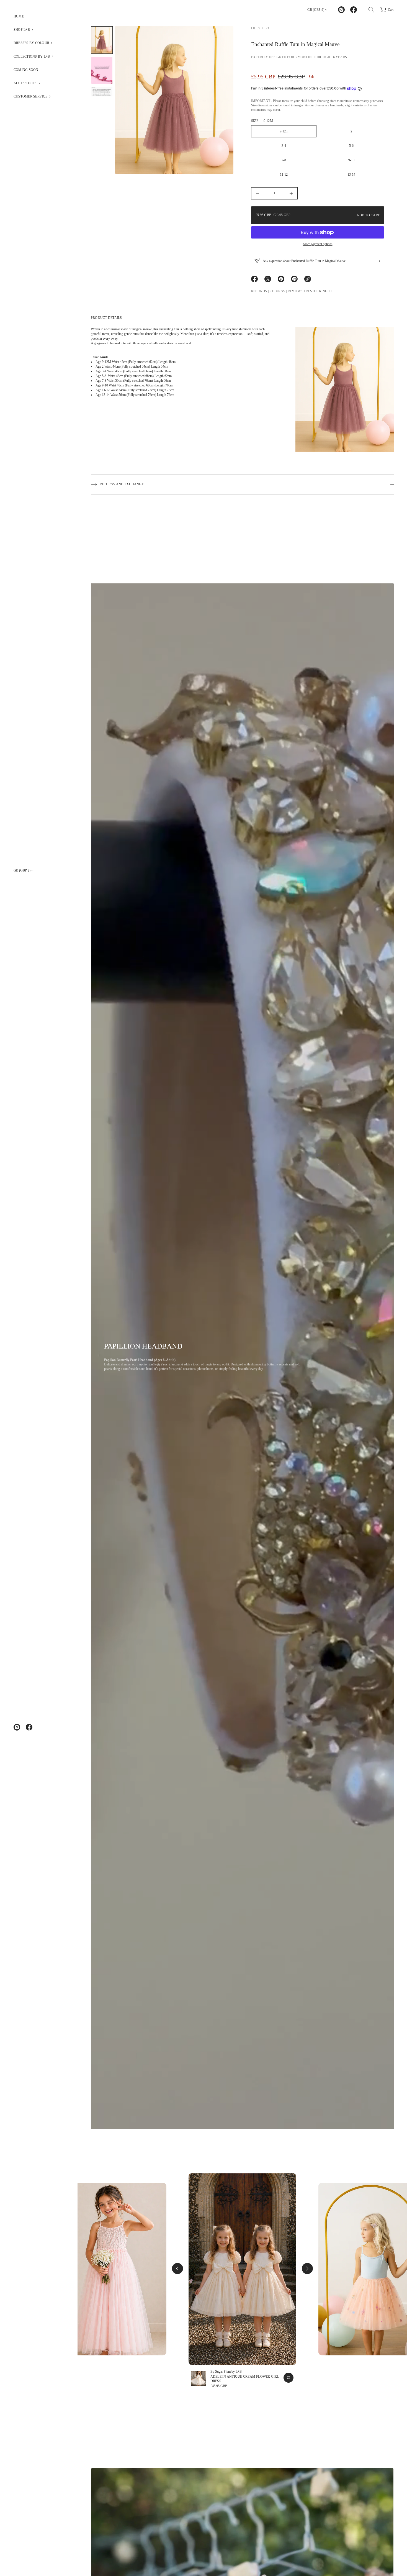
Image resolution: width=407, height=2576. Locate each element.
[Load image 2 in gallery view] (102, 70)
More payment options (318, 244)
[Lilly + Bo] (112, 10)
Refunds (259, 291)
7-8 (284, 160)
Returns (277, 291)
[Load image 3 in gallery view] (102, 92)
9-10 (351, 160)
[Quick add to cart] (288, 2378)
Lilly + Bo (260, 28)
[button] (39, 30)
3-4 (284, 146)
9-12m (284, 131)
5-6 (351, 146)
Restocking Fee (320, 291)
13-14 (351, 175)
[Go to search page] (371, 10)
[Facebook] (29, 1727)
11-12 (284, 175)
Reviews (296, 291)
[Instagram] (17, 1727)
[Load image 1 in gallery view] (102, 40)
